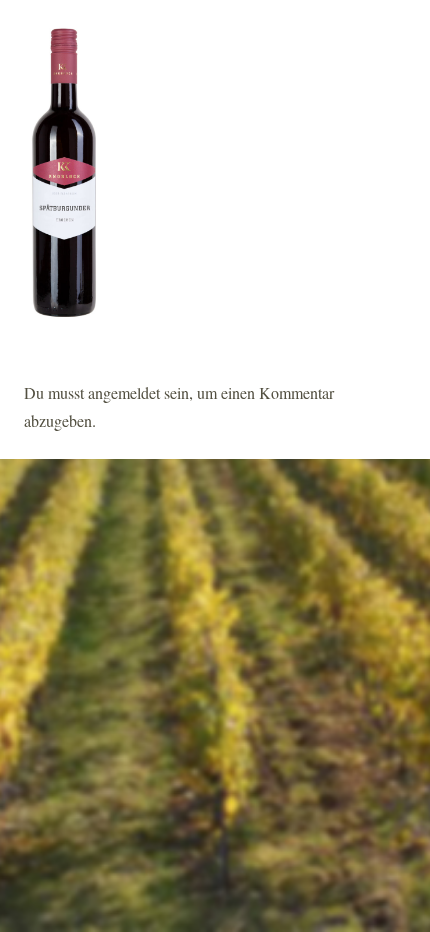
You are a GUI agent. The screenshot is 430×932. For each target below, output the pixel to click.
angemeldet (124, 392)
